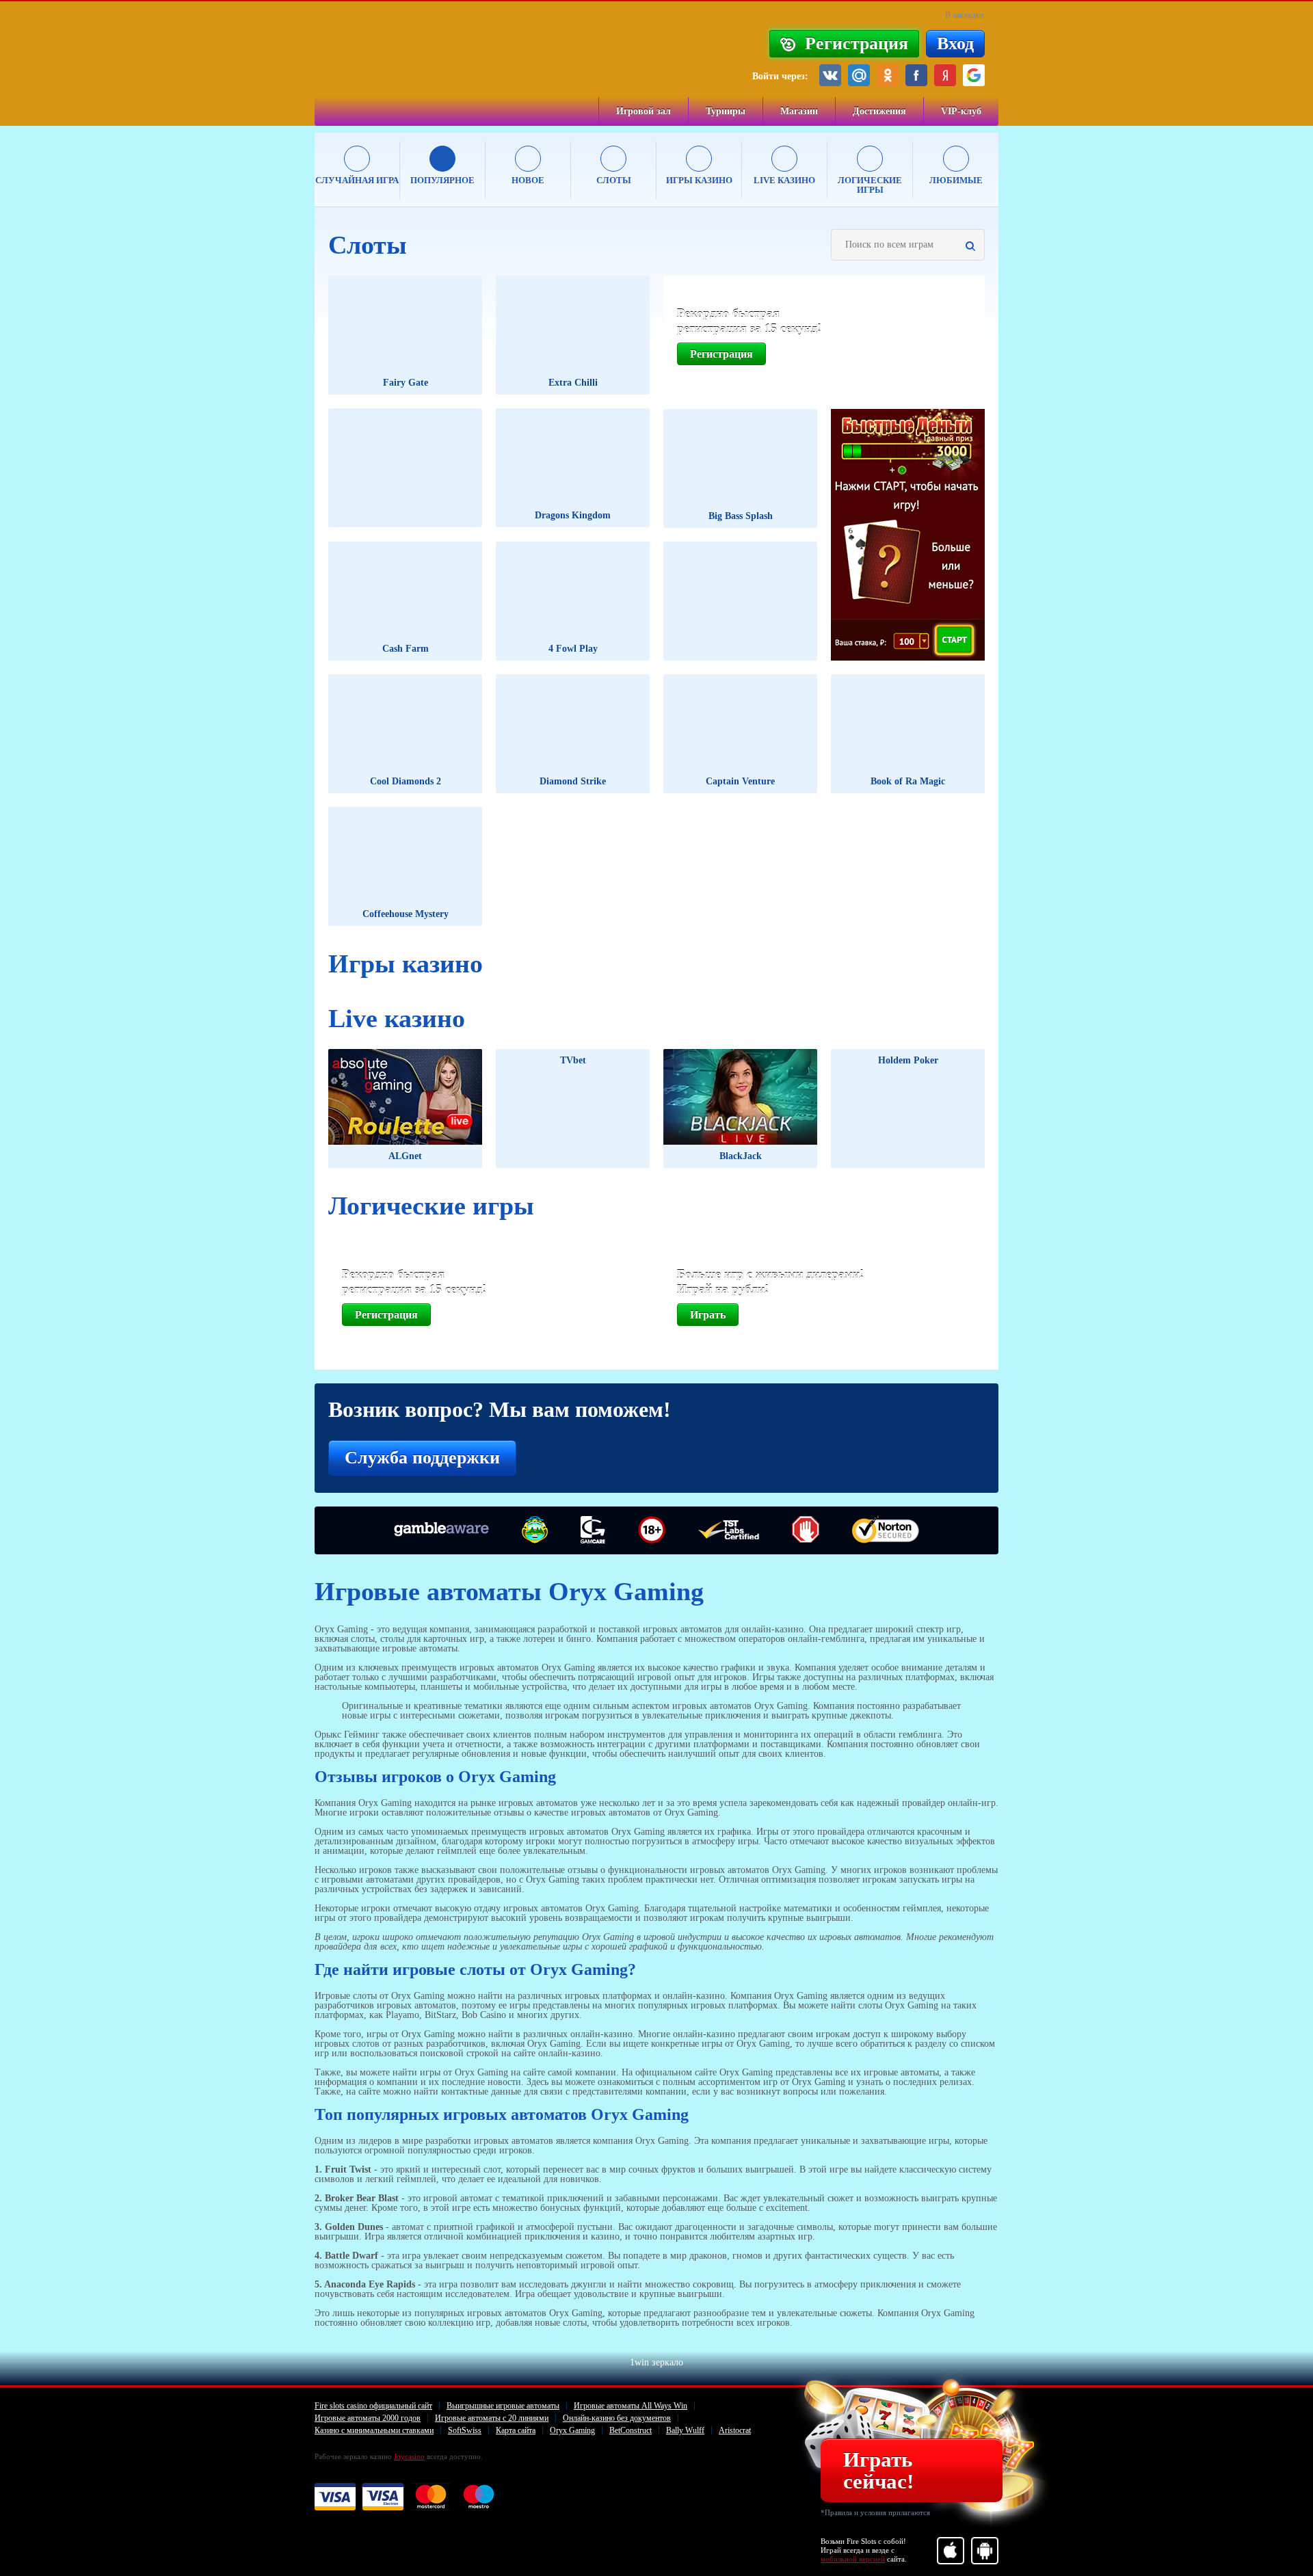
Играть (376, 339)
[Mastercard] (431, 2497)
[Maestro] (479, 2497)
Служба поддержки (422, 1458)
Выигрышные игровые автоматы (503, 2406)
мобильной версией (853, 2559)
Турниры (726, 111)
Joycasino (409, 2456)
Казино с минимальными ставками (374, 2430)
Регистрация (721, 354)
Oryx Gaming (572, 2430)
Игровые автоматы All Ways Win (631, 2406)
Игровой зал (644, 111)
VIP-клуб (961, 111)
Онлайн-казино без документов (617, 2418)
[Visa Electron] (383, 2497)
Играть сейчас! (878, 2470)
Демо (439, 339)
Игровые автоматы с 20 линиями (492, 2418)
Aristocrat (735, 2430)
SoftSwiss (465, 2430)
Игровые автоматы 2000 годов (368, 2418)
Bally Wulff (685, 2430)
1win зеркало (656, 2363)
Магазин (799, 111)
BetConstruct (631, 2430)
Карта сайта (516, 2430)
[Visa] (335, 2497)
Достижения (879, 111)
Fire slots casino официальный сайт (373, 2406)
